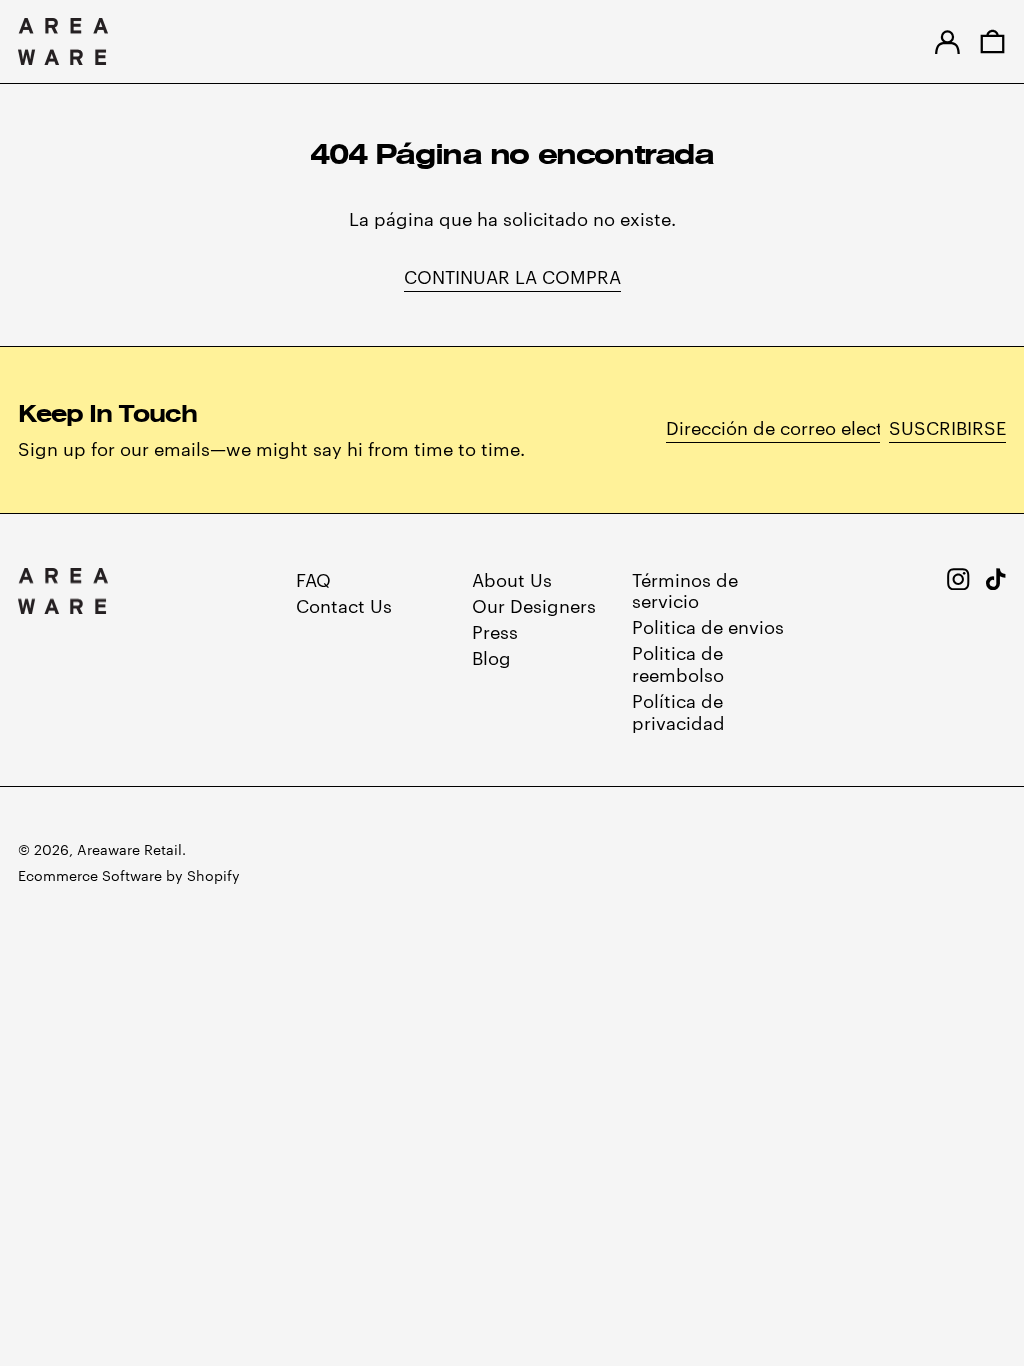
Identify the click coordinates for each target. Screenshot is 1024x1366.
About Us (512, 578)
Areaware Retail (129, 849)
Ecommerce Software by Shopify (129, 875)
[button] (992, 41)
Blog (491, 656)
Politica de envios (708, 625)
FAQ (313, 578)
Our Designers (534, 604)
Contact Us (344, 604)
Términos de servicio (685, 589)
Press (495, 630)
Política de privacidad (678, 710)
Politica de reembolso (678, 662)
